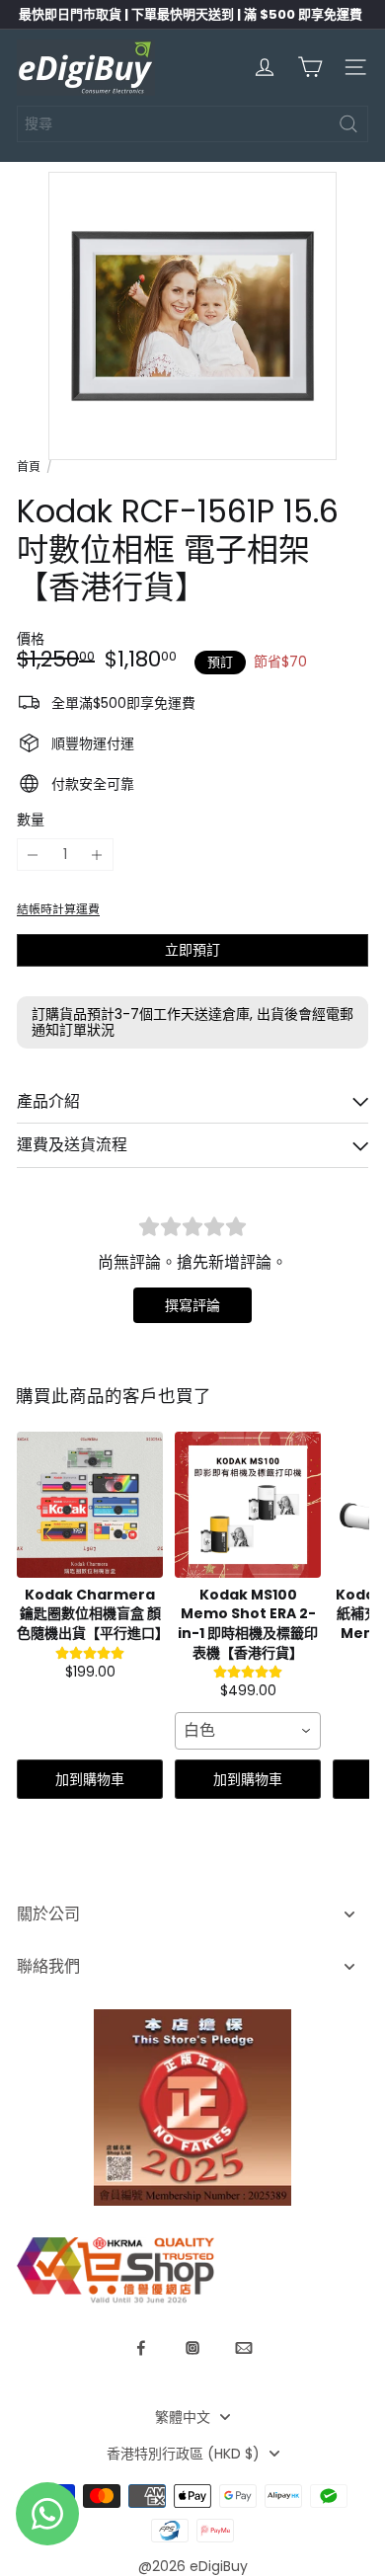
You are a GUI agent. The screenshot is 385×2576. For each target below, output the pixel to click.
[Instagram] (192, 2348)
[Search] (348, 124)
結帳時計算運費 (58, 909)
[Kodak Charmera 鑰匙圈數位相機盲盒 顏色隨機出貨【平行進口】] (90, 1505)
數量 (31, 820)
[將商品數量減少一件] (33, 855)
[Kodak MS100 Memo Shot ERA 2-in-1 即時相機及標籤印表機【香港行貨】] (248, 1505)
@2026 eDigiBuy (193, 2566)
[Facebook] (141, 2348)
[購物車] (310, 67)
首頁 (29, 467)
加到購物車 (90, 1779)
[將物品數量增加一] (97, 855)
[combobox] (192, 124)
